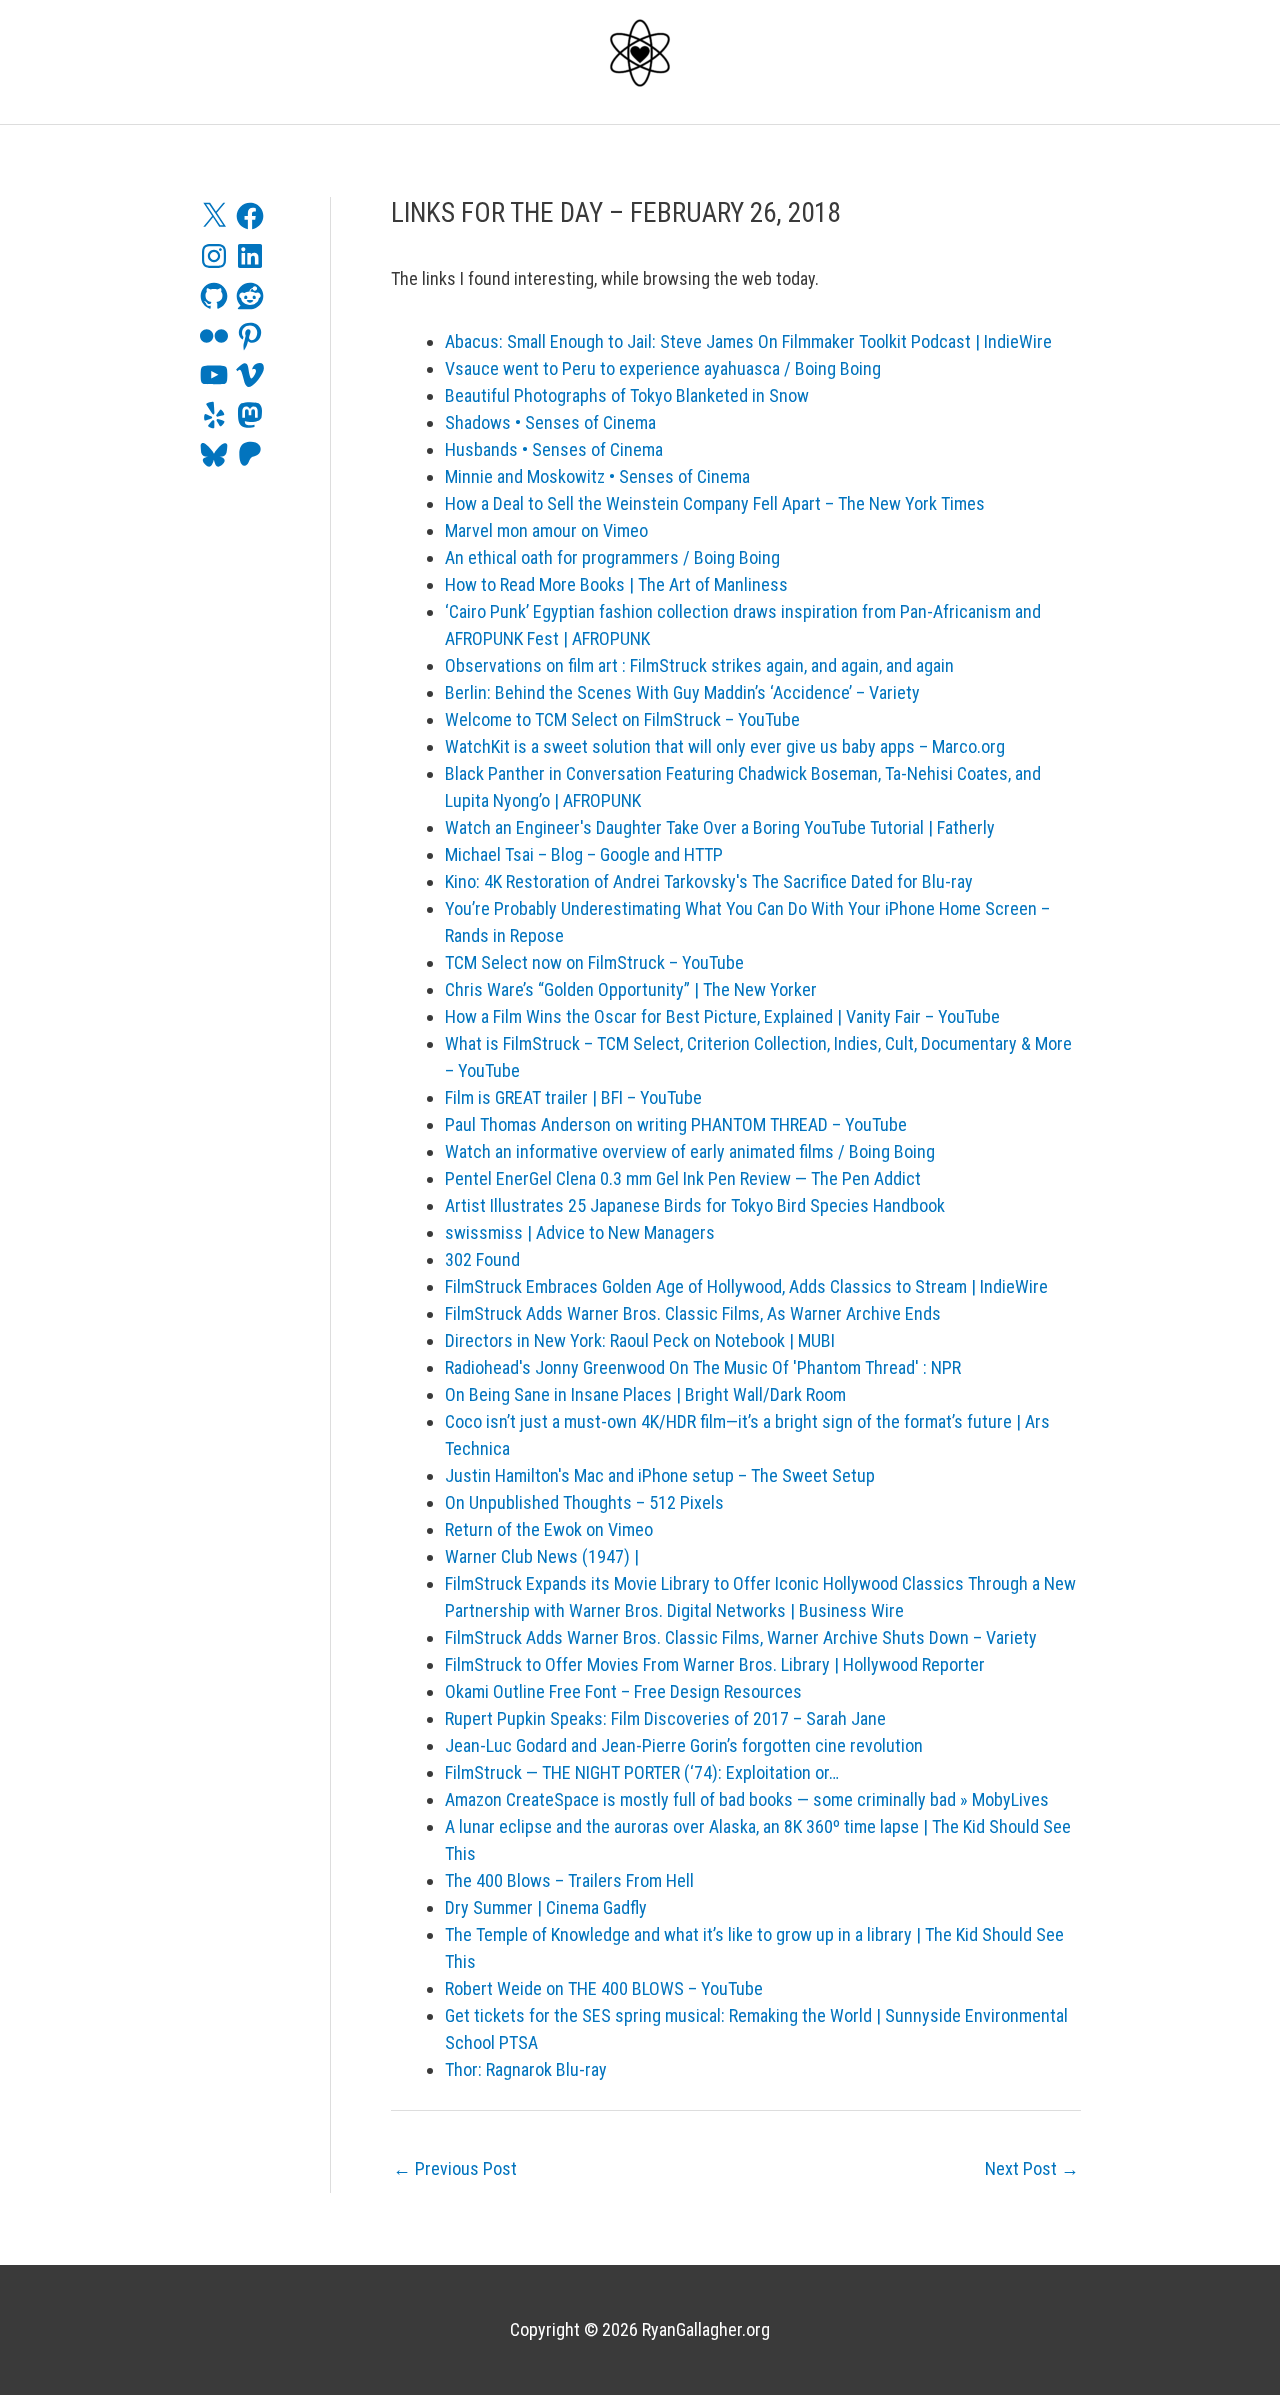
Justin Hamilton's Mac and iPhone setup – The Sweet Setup (660, 1475)
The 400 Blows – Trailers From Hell (569, 1880)
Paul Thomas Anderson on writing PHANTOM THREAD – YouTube (676, 1124)
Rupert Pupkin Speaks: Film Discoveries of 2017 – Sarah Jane (665, 1718)
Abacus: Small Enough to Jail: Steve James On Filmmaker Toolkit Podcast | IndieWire (748, 341)
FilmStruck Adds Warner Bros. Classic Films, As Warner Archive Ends (693, 1313)
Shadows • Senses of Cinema (550, 422)
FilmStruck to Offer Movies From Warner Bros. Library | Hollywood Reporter (715, 1664)
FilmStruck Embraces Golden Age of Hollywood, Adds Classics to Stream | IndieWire (746, 1286)
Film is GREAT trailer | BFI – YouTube (573, 1097)
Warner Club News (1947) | (542, 1556)
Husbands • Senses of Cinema (554, 449)
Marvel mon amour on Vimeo (546, 530)
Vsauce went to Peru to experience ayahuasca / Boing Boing (663, 368)
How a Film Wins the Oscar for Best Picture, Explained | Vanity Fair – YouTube (722, 1016)
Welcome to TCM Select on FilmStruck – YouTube (622, 719)
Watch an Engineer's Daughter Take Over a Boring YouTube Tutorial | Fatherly (720, 827)
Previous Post (455, 2168)
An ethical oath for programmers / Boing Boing (612, 557)
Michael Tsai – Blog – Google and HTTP (584, 854)
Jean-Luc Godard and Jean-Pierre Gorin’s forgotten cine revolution (684, 1745)
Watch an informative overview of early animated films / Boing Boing (690, 1151)
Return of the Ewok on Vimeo (549, 1529)
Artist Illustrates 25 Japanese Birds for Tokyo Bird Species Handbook (695, 1205)
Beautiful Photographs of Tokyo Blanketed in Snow (627, 395)
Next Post (1032, 2168)
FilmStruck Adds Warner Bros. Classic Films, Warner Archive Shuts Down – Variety (741, 1637)
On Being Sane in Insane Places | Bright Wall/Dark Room (645, 1394)
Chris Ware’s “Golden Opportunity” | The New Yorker (631, 989)
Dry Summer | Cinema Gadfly (546, 1907)
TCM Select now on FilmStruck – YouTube (594, 962)
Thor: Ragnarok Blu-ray (526, 2069)
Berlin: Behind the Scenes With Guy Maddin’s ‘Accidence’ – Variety (682, 692)
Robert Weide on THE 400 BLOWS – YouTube (604, 1988)
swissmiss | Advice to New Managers (580, 1232)
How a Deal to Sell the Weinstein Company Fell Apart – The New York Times (715, 503)
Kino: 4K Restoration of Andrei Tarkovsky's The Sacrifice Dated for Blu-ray (709, 881)
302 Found (482, 1259)
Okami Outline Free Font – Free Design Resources (623, 1691)
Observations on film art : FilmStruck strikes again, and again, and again (699, 665)
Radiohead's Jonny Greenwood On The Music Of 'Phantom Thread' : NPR (703, 1367)
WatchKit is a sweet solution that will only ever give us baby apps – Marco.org (725, 746)
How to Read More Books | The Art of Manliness (616, 584)
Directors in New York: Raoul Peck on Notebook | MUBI (640, 1340)
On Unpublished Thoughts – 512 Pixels (584, 1502)
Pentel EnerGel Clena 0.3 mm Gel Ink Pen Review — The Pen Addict (683, 1178)
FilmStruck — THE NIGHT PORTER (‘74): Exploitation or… (642, 1772)
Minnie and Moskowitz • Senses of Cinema (597, 476)
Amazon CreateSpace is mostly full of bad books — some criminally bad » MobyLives (747, 1799)
